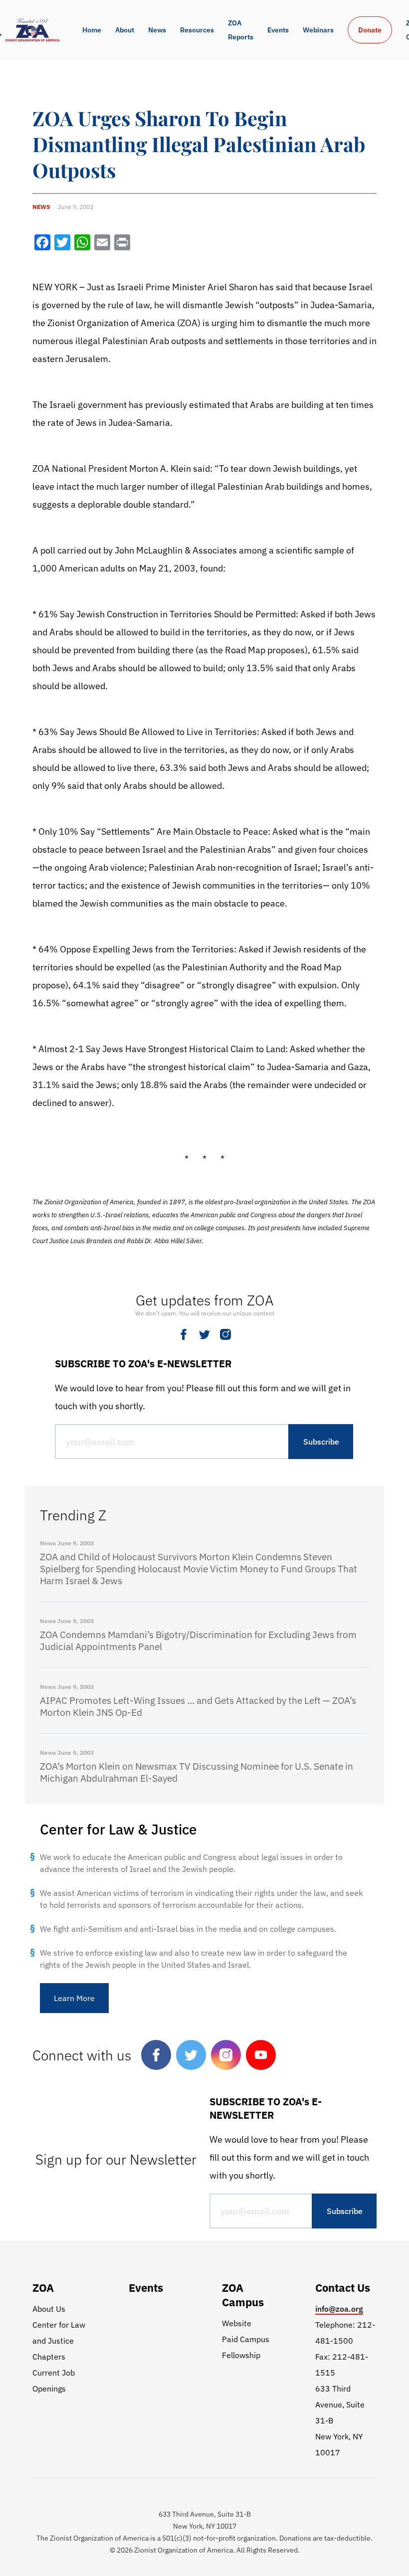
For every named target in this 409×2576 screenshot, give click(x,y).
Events (278, 30)
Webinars (318, 30)
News (157, 30)
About (125, 30)
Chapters (49, 2357)
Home (92, 30)
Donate (370, 30)
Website (237, 2323)
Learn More (74, 1998)
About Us (49, 2309)
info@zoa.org (339, 2309)
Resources (197, 30)
